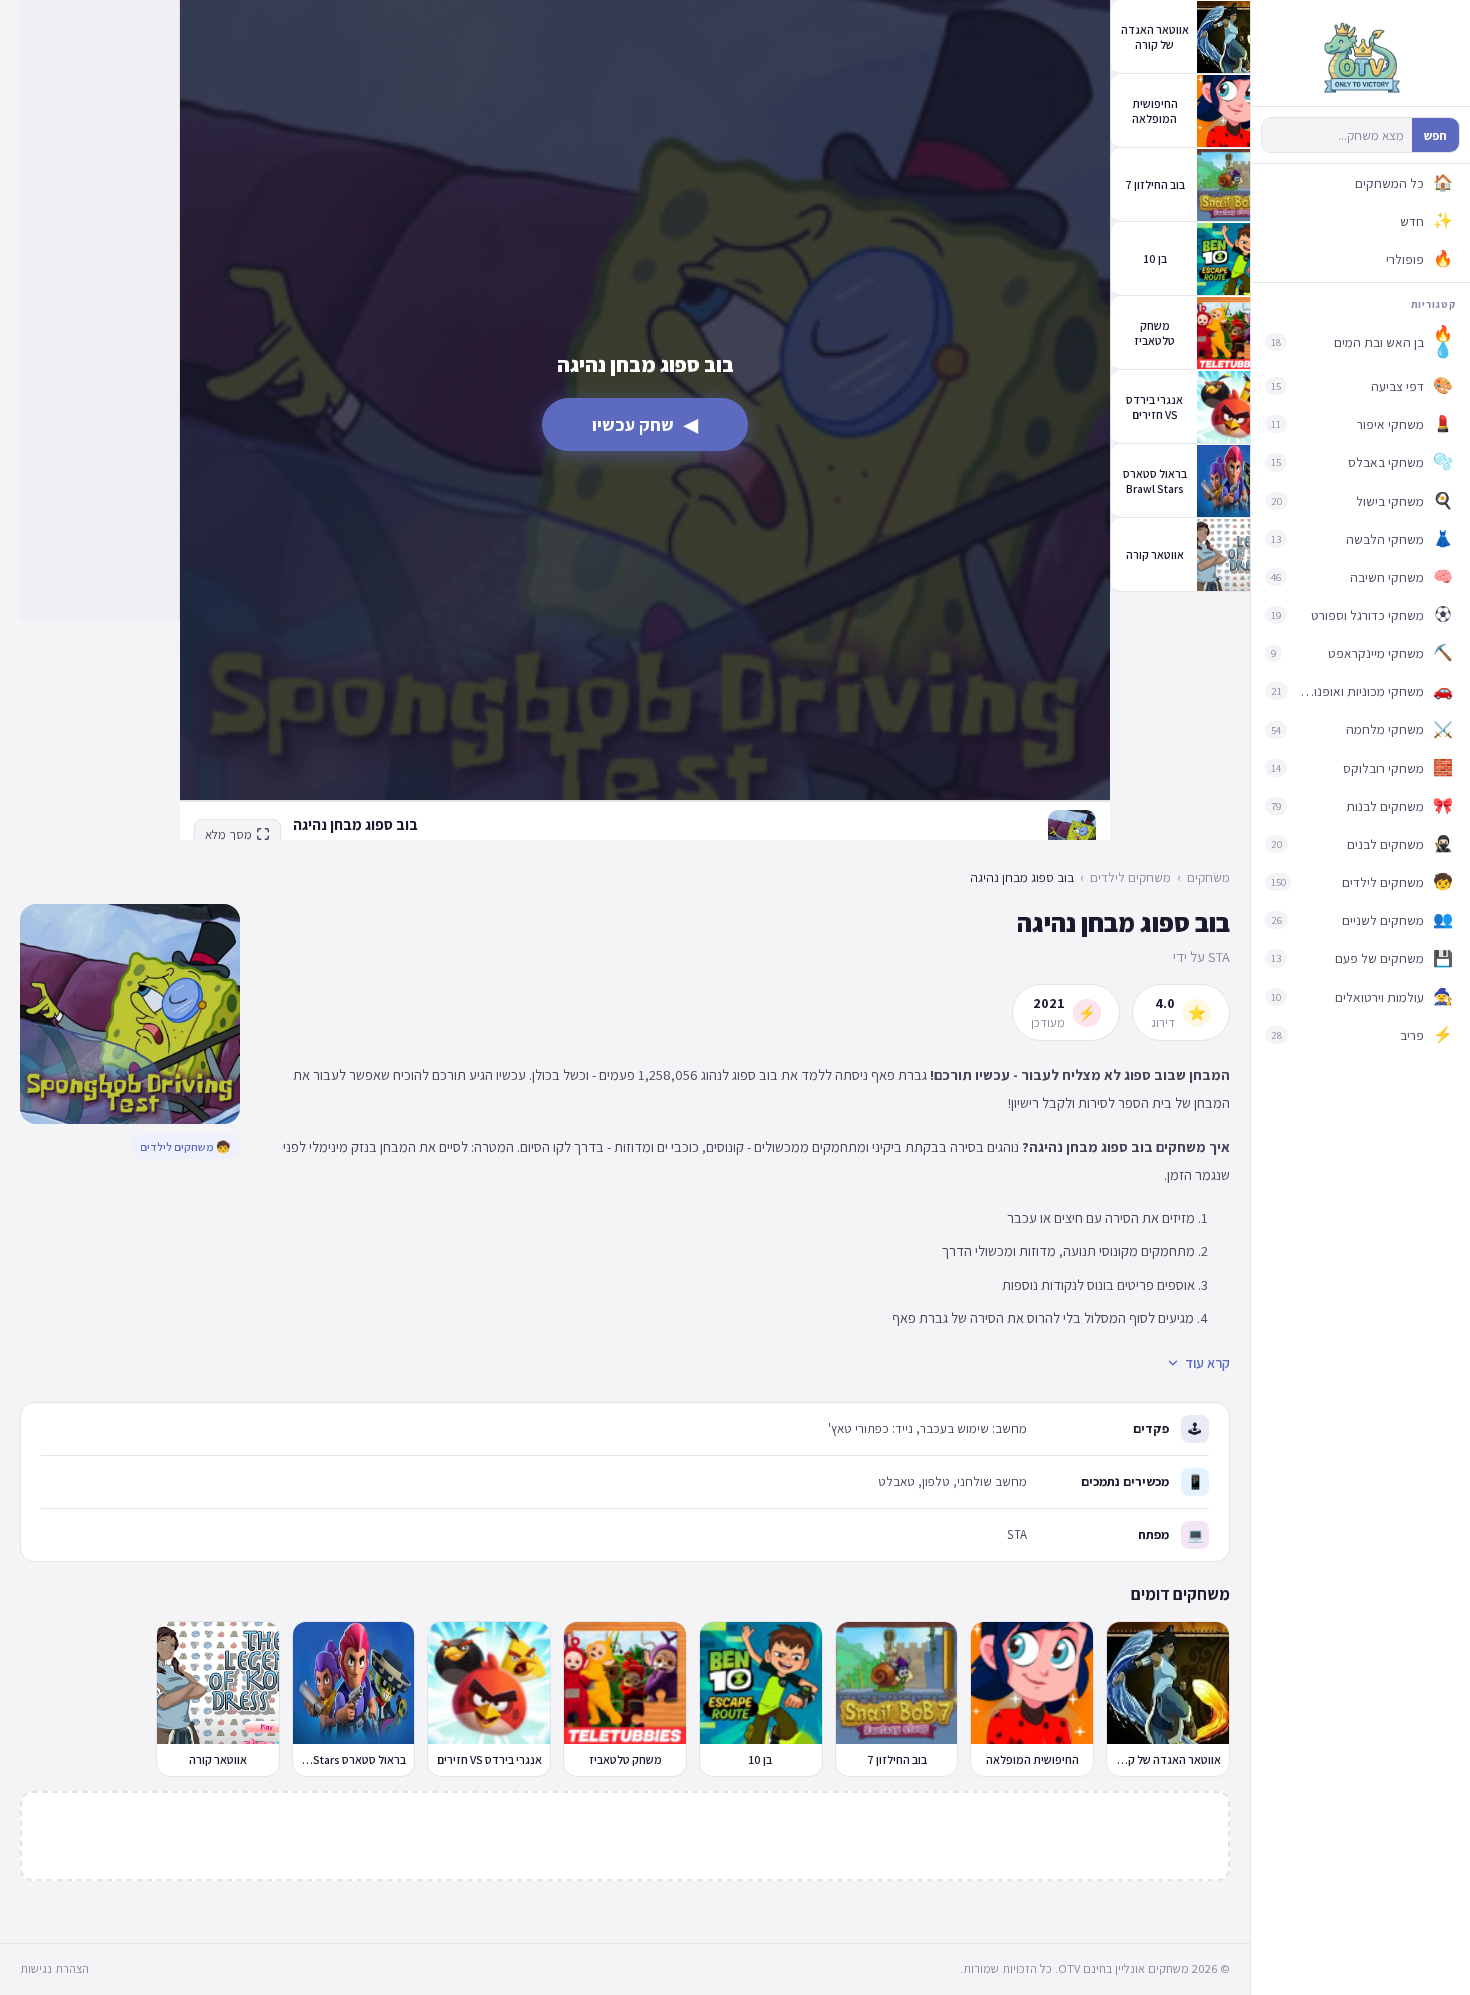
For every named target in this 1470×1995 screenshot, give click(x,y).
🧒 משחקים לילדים (185, 1146)
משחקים (1208, 877)
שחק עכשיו (645, 424)
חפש (1435, 135)
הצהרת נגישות (54, 1968)
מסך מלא (228, 834)
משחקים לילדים (1130, 877)
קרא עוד (1207, 1363)
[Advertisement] (99, 310)
